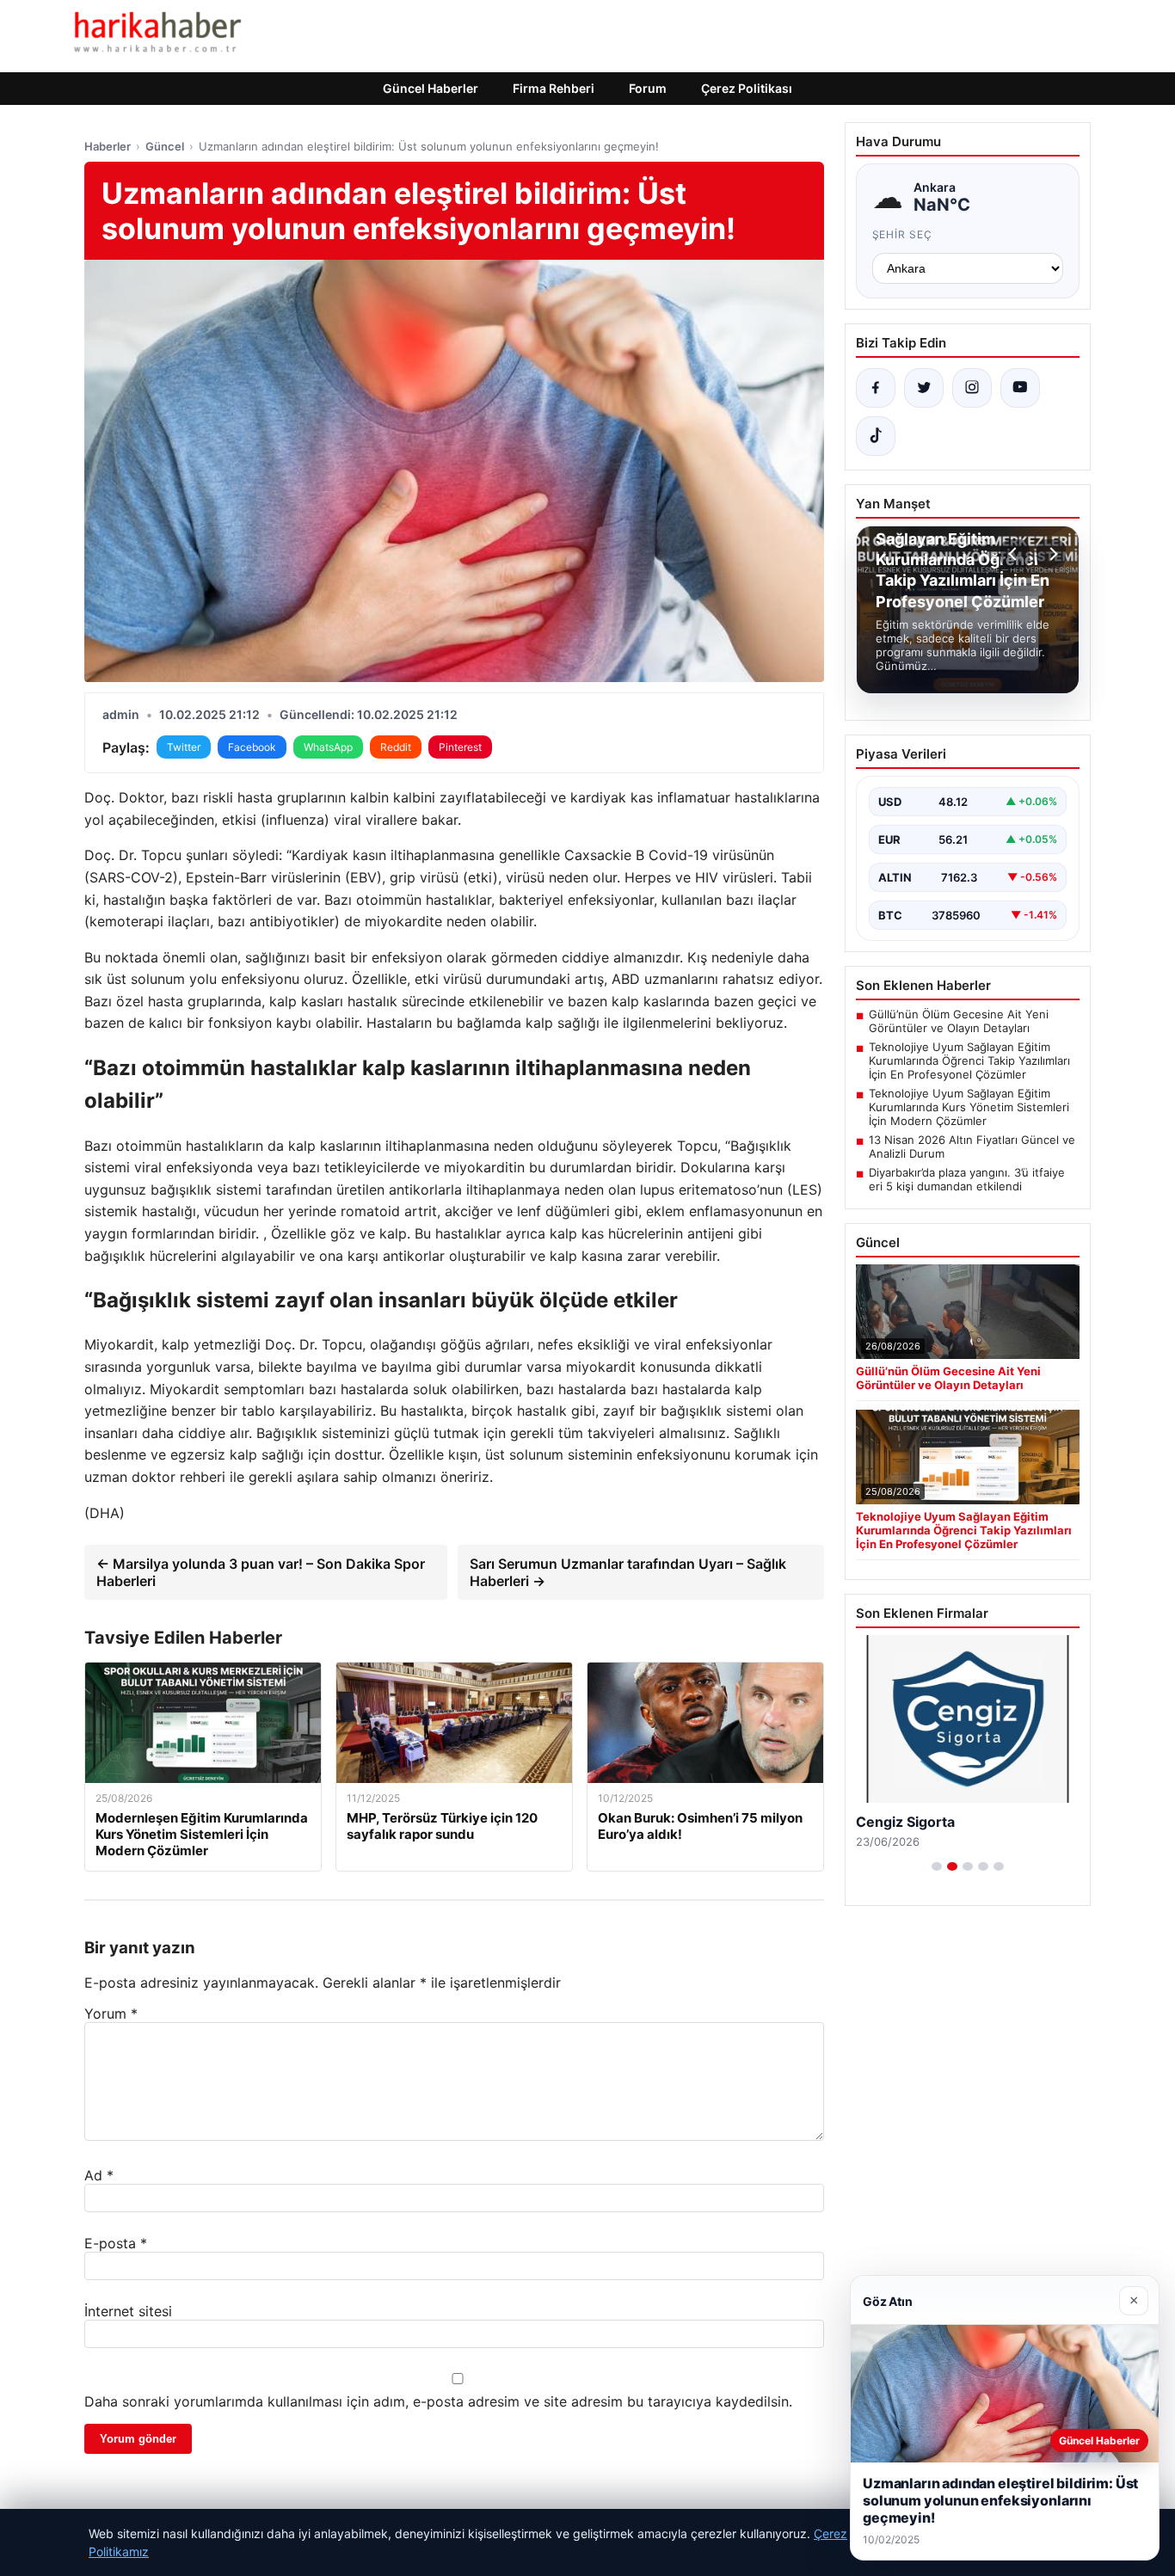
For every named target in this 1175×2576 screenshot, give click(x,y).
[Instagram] (972, 388)
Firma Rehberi (554, 88)
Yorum (111, 2013)
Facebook (252, 747)
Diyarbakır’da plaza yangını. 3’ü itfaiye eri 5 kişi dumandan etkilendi (967, 1179)
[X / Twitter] (924, 388)
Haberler (108, 146)
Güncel (165, 146)
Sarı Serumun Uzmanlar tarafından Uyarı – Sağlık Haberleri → (628, 1572)
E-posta (116, 2243)
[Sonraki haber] (1051, 554)
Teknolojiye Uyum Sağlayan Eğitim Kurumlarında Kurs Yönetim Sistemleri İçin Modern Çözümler (969, 1107)
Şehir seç (903, 234)
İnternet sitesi (128, 2311)
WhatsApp (328, 747)
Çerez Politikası (747, 88)
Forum (648, 88)
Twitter (184, 747)
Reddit (396, 747)
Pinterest (460, 747)
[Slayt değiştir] (937, 1866)
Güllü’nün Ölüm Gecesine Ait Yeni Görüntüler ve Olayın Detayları (959, 1021)
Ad (99, 2175)
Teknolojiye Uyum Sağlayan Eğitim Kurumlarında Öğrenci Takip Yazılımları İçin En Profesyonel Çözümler (969, 1061)
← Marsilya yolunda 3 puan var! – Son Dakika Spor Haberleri (261, 1572)
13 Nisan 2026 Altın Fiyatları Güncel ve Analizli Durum (972, 1147)
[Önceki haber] (1015, 554)
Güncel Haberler (431, 88)
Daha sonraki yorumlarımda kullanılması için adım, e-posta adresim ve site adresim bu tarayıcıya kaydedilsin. (438, 2401)
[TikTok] (876, 436)
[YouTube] (1020, 388)
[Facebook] (876, 388)
